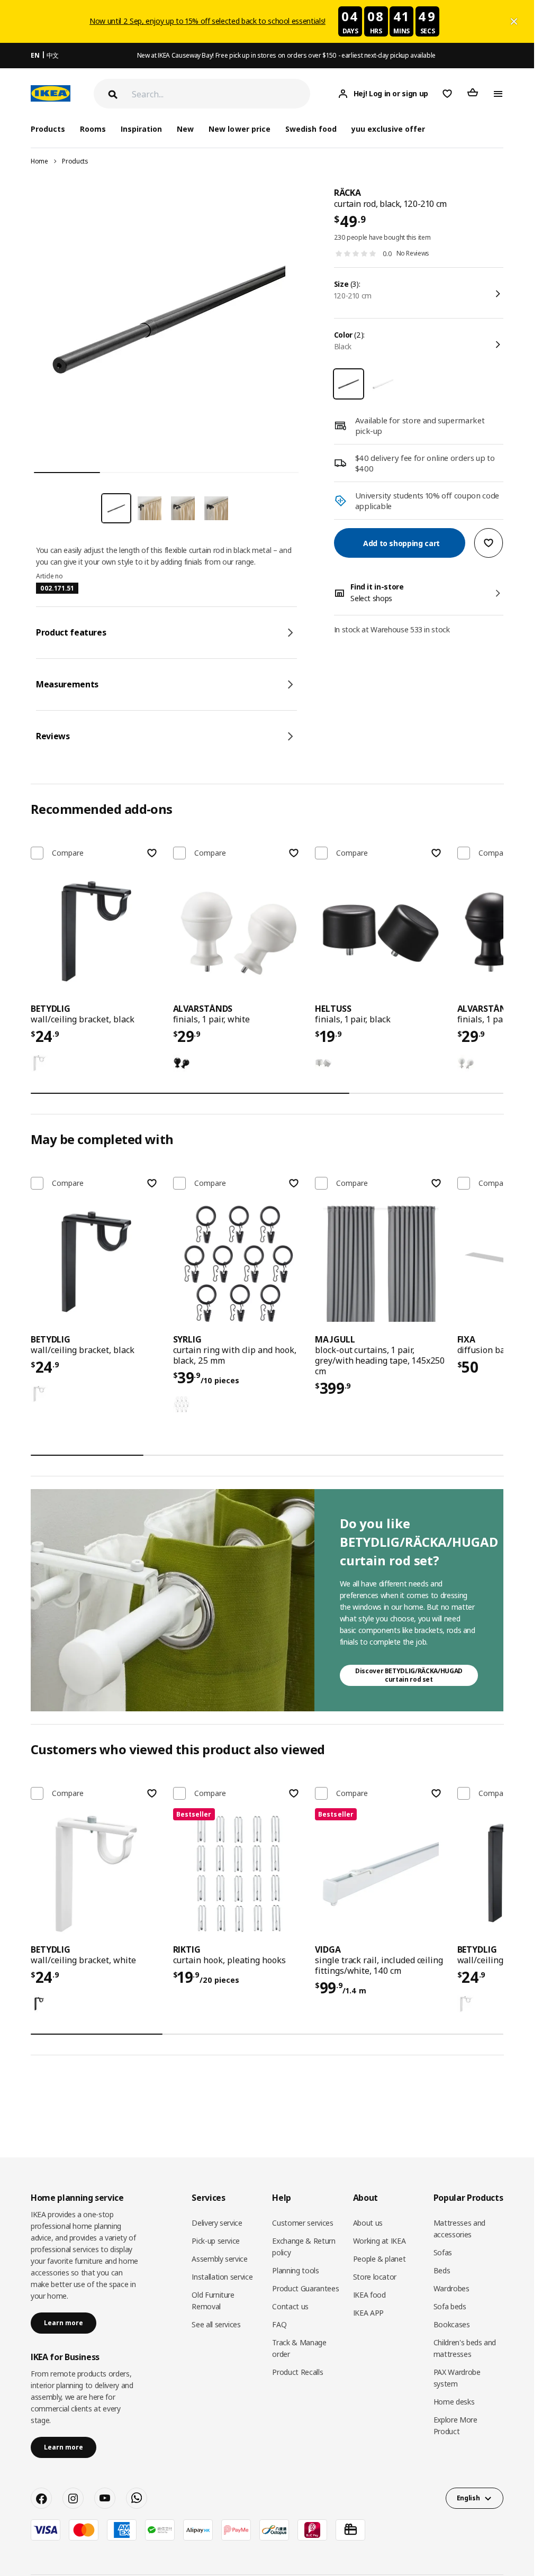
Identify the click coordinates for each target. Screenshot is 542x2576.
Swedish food (311, 129)
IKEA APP (368, 2313)
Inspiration (141, 129)
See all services (216, 2324)
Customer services (302, 2223)
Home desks (454, 2402)
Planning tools (295, 2270)
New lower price (239, 129)
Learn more (64, 2323)
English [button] (468, 2498)
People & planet (380, 2259)
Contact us (290, 2306)
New (185, 129)
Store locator (375, 2277)
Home (39, 161)
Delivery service (217, 2223)
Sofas (443, 2252)
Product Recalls (297, 2372)
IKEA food (369, 2295)
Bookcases (452, 2324)
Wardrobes (451, 2288)
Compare (68, 853)
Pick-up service (216, 2241)
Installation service (222, 2277)
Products (75, 161)
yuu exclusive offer (388, 129)
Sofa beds (450, 2306)
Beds (442, 2270)
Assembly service (219, 2259)
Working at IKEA (380, 2241)
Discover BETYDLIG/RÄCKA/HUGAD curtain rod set (409, 1675)
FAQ (279, 2324)
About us (368, 2223)
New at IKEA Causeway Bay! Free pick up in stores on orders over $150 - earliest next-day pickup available (286, 55)
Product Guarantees (305, 2288)
